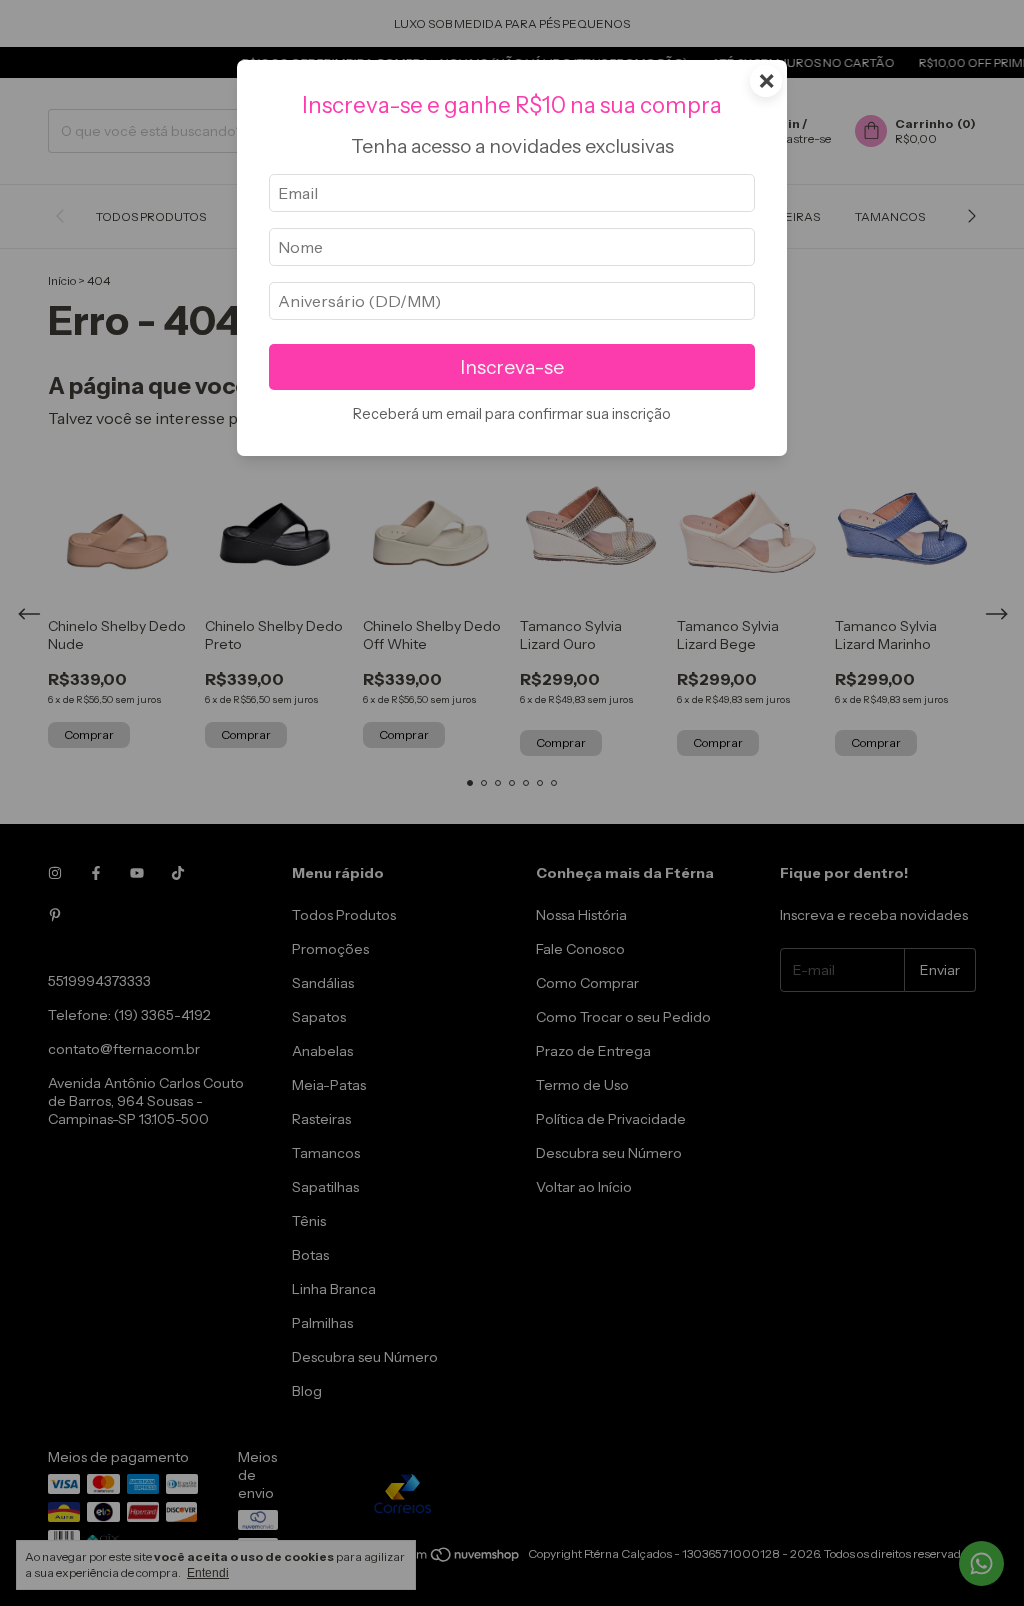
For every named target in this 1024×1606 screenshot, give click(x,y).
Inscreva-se (512, 367)
